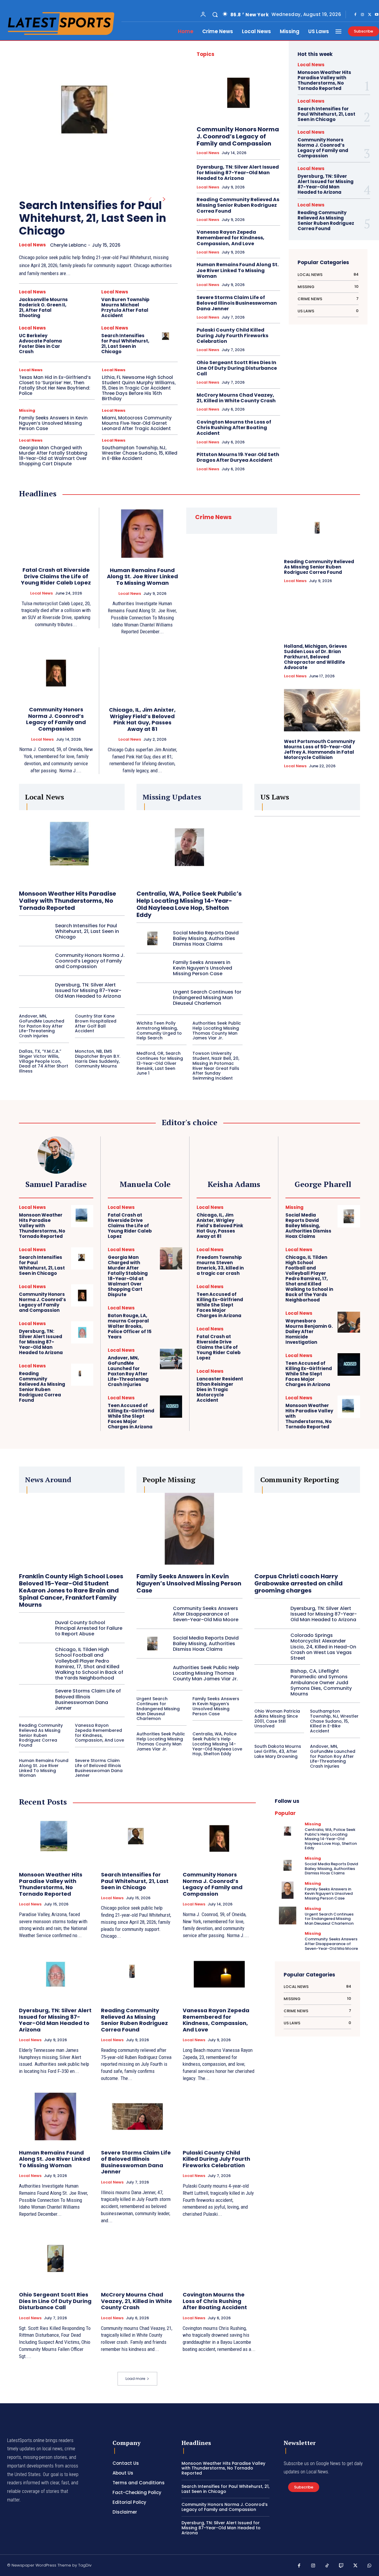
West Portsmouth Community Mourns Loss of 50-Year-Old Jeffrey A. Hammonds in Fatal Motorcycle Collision (319, 749)
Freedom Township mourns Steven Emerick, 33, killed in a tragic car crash (220, 1265)
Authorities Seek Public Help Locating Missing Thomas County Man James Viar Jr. (217, 1031)
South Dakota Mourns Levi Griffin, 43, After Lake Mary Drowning (278, 1751)
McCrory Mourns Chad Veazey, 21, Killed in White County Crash (236, 398)
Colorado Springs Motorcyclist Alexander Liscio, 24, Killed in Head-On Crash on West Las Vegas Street (323, 1647)
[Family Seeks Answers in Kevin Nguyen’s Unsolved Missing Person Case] (152, 968)
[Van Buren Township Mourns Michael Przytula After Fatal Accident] (166, 301)
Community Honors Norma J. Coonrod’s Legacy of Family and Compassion (238, 136)
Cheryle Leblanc (68, 245)
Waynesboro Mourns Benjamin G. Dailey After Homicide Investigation (309, 1331)
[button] (215, 14)
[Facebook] (355, 15)
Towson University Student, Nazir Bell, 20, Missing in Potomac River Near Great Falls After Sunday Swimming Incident (216, 1066)
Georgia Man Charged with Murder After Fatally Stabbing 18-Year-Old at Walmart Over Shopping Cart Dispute (53, 456)
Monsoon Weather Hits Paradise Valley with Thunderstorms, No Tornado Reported (324, 80)
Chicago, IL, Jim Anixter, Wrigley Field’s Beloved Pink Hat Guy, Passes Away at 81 (142, 719)
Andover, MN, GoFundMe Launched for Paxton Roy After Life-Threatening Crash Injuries (42, 1026)
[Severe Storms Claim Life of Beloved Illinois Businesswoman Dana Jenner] (35, 1699)
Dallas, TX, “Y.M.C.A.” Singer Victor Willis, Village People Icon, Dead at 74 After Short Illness (44, 1061)
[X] (370, 15)
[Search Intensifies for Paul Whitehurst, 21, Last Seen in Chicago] (89, 116)
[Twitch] (341, 2566)
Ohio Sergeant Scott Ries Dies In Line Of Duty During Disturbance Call (237, 368)
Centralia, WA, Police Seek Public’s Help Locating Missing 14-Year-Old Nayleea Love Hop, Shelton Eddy (189, 904)
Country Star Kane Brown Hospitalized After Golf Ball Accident (96, 1023)
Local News (32, 245)
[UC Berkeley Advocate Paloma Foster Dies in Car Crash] (84, 337)
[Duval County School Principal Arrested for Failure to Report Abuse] (35, 1628)
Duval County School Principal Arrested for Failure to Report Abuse (89, 1628)
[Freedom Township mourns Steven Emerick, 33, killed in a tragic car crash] (260, 1258)
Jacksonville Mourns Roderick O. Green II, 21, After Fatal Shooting (43, 307)
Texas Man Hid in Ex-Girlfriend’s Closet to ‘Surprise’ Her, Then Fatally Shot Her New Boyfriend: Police (55, 385)
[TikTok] (327, 2566)
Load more (135, 2379)
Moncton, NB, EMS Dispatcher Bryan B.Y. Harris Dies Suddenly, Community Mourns (98, 1059)
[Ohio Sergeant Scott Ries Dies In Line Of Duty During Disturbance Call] (56, 2258)
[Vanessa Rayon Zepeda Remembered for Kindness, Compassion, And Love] (219, 1974)
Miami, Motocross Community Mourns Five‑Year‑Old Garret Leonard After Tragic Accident (137, 423)
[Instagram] (362, 15)
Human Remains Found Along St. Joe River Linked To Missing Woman (238, 270)
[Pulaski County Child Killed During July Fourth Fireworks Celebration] (219, 2116)
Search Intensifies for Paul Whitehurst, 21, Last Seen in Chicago (93, 218)
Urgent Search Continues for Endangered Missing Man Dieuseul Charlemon (207, 998)
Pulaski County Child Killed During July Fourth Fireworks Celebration (232, 336)
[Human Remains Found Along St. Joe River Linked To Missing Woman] (142, 534)
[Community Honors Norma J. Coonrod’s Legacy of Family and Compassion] (238, 93)
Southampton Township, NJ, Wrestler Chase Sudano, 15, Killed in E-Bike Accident (140, 453)
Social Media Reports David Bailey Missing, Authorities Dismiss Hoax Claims (206, 938)
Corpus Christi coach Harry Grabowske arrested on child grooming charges (298, 1583)
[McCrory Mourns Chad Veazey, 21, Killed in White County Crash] (138, 2258)
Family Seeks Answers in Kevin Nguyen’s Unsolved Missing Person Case (53, 423)
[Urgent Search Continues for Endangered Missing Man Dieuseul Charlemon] (152, 998)
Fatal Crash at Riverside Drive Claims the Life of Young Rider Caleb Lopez (56, 576)
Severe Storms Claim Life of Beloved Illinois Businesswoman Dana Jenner (237, 303)
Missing (27, 410)
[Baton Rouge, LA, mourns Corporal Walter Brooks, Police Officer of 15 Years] (171, 1317)
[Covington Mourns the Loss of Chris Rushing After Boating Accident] (219, 2258)
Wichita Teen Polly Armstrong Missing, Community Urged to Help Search (159, 1031)
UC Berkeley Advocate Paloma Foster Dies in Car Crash (40, 344)
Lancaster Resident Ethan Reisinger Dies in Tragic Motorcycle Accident (220, 1389)
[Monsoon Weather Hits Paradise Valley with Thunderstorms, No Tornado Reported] (72, 847)
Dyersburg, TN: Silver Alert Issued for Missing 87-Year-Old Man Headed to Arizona (238, 173)
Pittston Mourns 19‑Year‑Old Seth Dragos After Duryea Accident (238, 457)
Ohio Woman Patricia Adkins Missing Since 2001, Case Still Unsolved (277, 1719)
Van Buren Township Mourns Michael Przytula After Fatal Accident (125, 307)
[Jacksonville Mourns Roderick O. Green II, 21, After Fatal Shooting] (84, 301)
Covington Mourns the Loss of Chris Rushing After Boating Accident (234, 428)
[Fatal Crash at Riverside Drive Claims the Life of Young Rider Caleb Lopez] (56, 533)
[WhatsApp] (370, 2566)
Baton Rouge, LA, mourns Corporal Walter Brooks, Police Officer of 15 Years (130, 1326)
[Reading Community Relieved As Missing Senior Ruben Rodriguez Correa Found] (322, 530)
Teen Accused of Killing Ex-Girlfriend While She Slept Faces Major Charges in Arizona (131, 1416)
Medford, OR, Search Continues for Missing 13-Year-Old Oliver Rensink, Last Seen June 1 (160, 1063)
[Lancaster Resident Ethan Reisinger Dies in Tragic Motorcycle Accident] (260, 1380)
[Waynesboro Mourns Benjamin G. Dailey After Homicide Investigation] (349, 1322)
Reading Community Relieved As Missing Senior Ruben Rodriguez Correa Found (238, 205)
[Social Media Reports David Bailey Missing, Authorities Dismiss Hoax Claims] (152, 938)
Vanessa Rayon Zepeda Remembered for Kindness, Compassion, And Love (231, 238)
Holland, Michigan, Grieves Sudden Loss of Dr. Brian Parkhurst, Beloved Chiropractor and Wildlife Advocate (315, 657)
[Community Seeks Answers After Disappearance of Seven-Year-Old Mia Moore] (152, 1614)
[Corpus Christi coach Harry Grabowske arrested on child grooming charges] (307, 1530)
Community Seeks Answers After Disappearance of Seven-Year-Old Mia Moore (206, 1614)
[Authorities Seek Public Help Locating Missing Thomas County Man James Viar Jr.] (152, 1673)
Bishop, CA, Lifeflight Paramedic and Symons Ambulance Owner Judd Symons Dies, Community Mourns (321, 1682)
